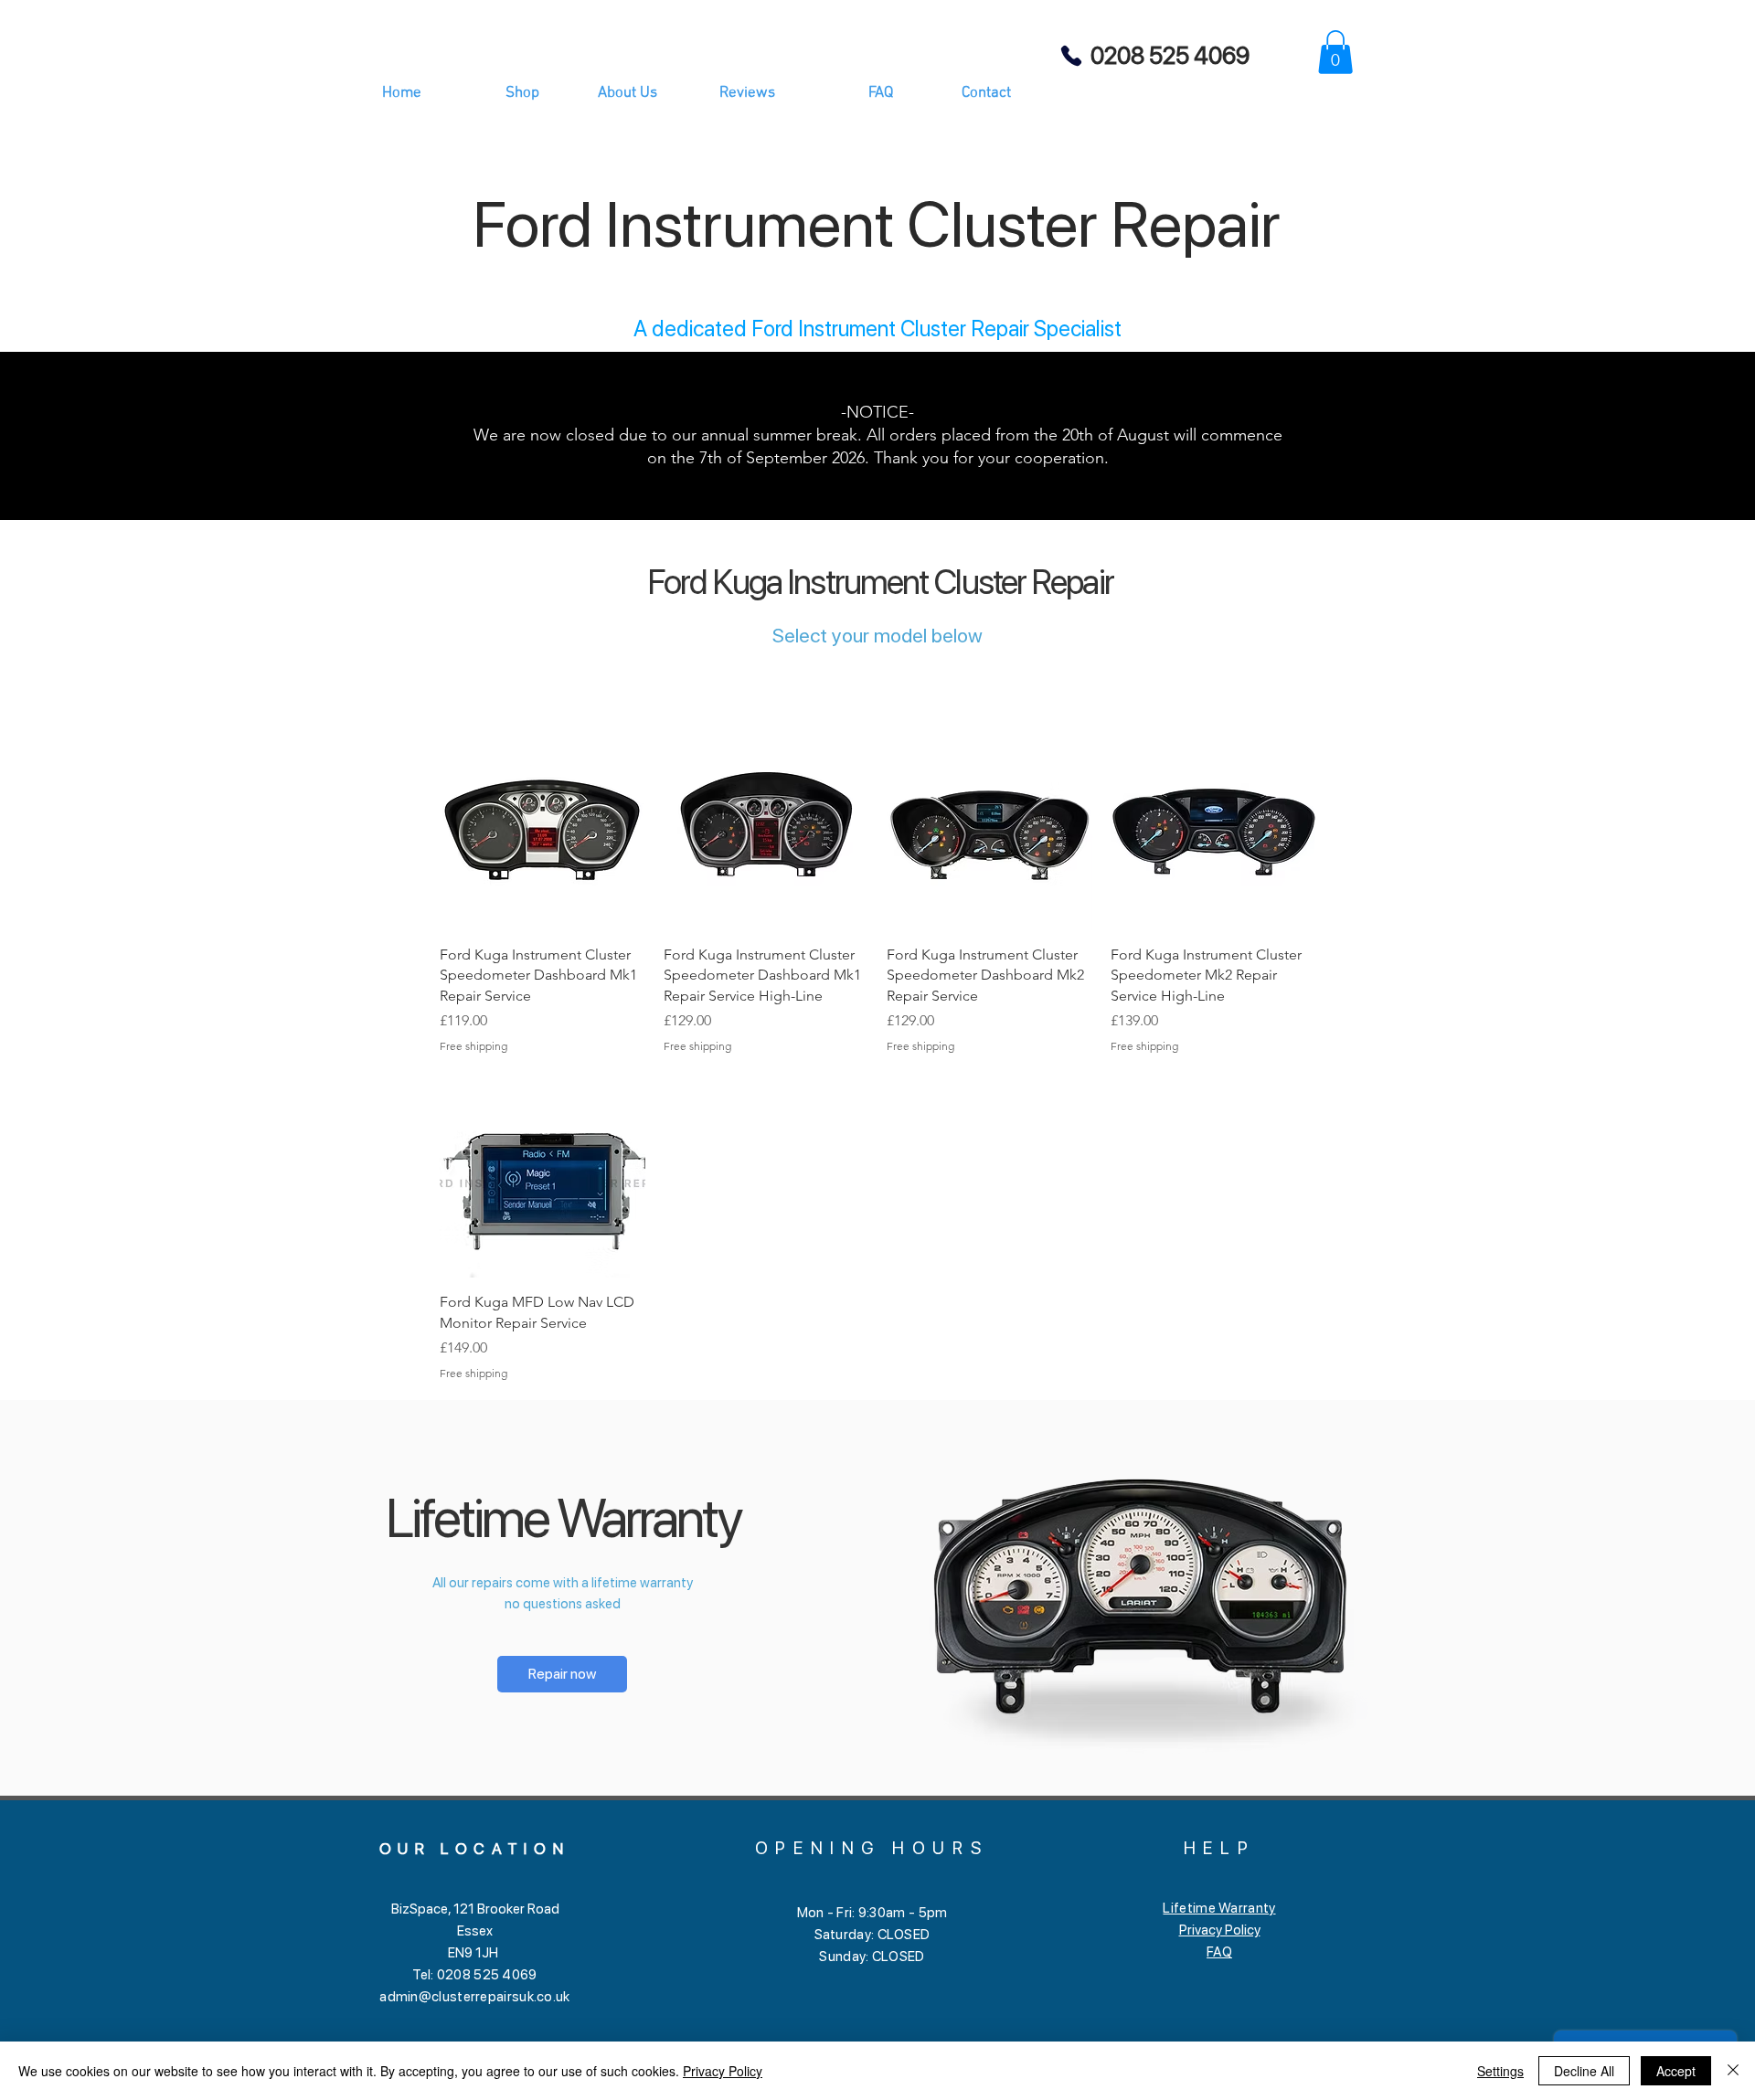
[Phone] (1071, 55)
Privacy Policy (1220, 1930)
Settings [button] (1500, 2071)
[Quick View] (542, 827)
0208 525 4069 (1170, 55)
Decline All (1584, 2071)
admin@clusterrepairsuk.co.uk (474, 1997)
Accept (1676, 2071)
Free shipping (473, 1046)
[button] (1335, 52)
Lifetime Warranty (1219, 1908)
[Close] (1733, 2071)
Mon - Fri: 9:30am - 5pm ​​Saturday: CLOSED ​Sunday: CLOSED (872, 1935)
